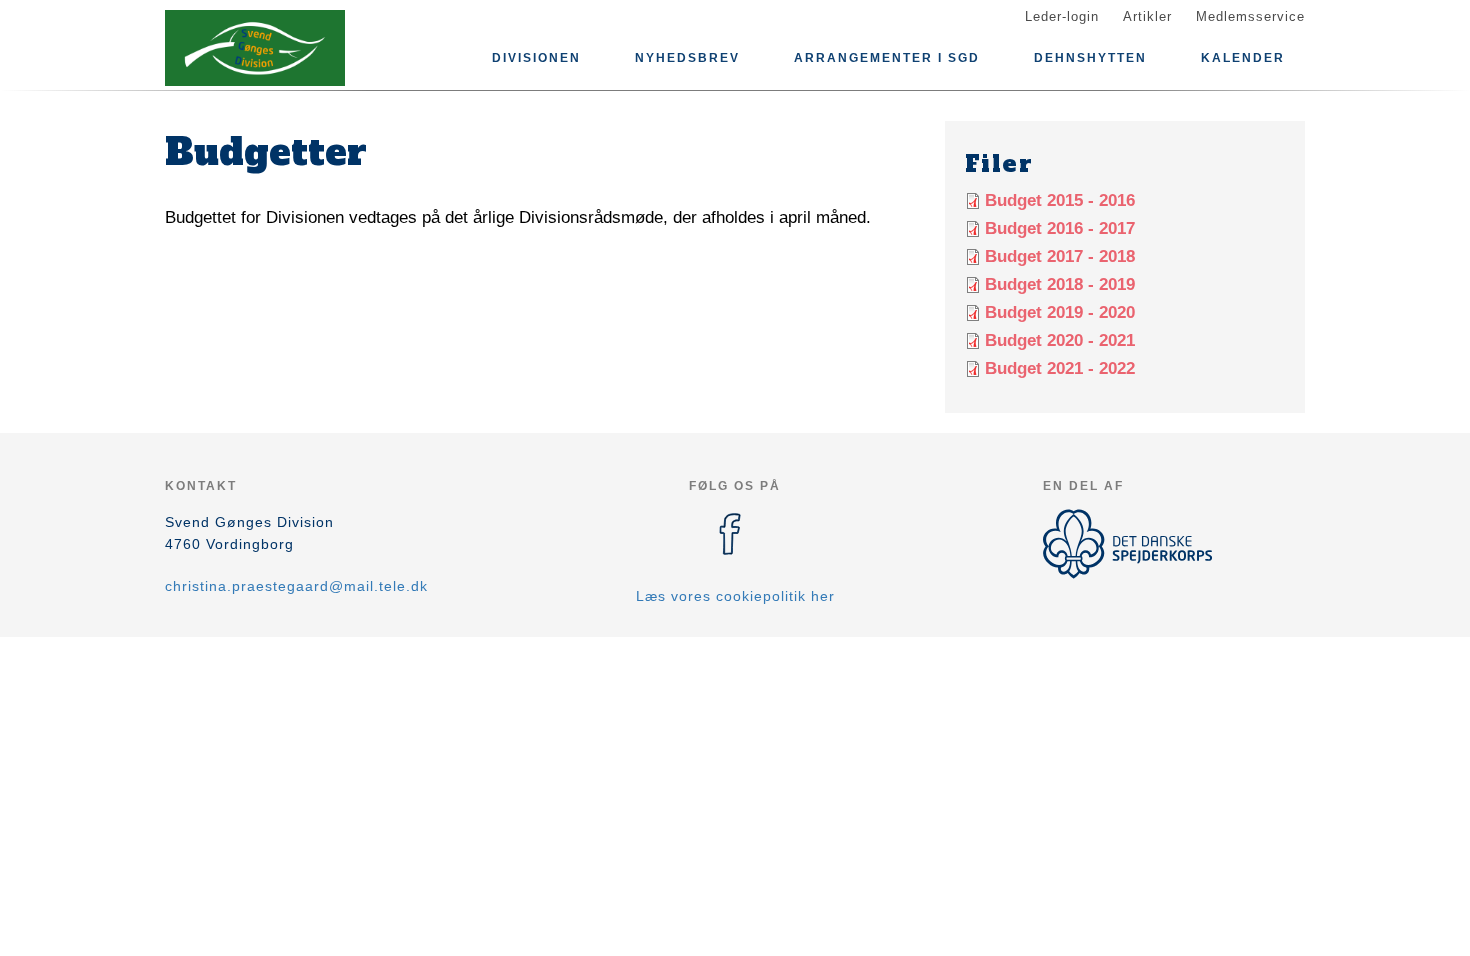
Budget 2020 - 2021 (1060, 340)
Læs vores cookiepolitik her (735, 596)
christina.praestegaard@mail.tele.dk (296, 586)
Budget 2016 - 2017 (1060, 228)
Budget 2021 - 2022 (1060, 368)
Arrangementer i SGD (887, 58)
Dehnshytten (1090, 58)
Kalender (1243, 58)
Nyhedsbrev (687, 58)
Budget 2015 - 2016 (1060, 200)
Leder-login (1062, 16)
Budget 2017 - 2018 (1060, 256)
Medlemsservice (1250, 16)
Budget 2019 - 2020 (1060, 312)
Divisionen (536, 58)
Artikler (1147, 16)
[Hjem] (255, 48)
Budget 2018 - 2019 (1060, 284)
